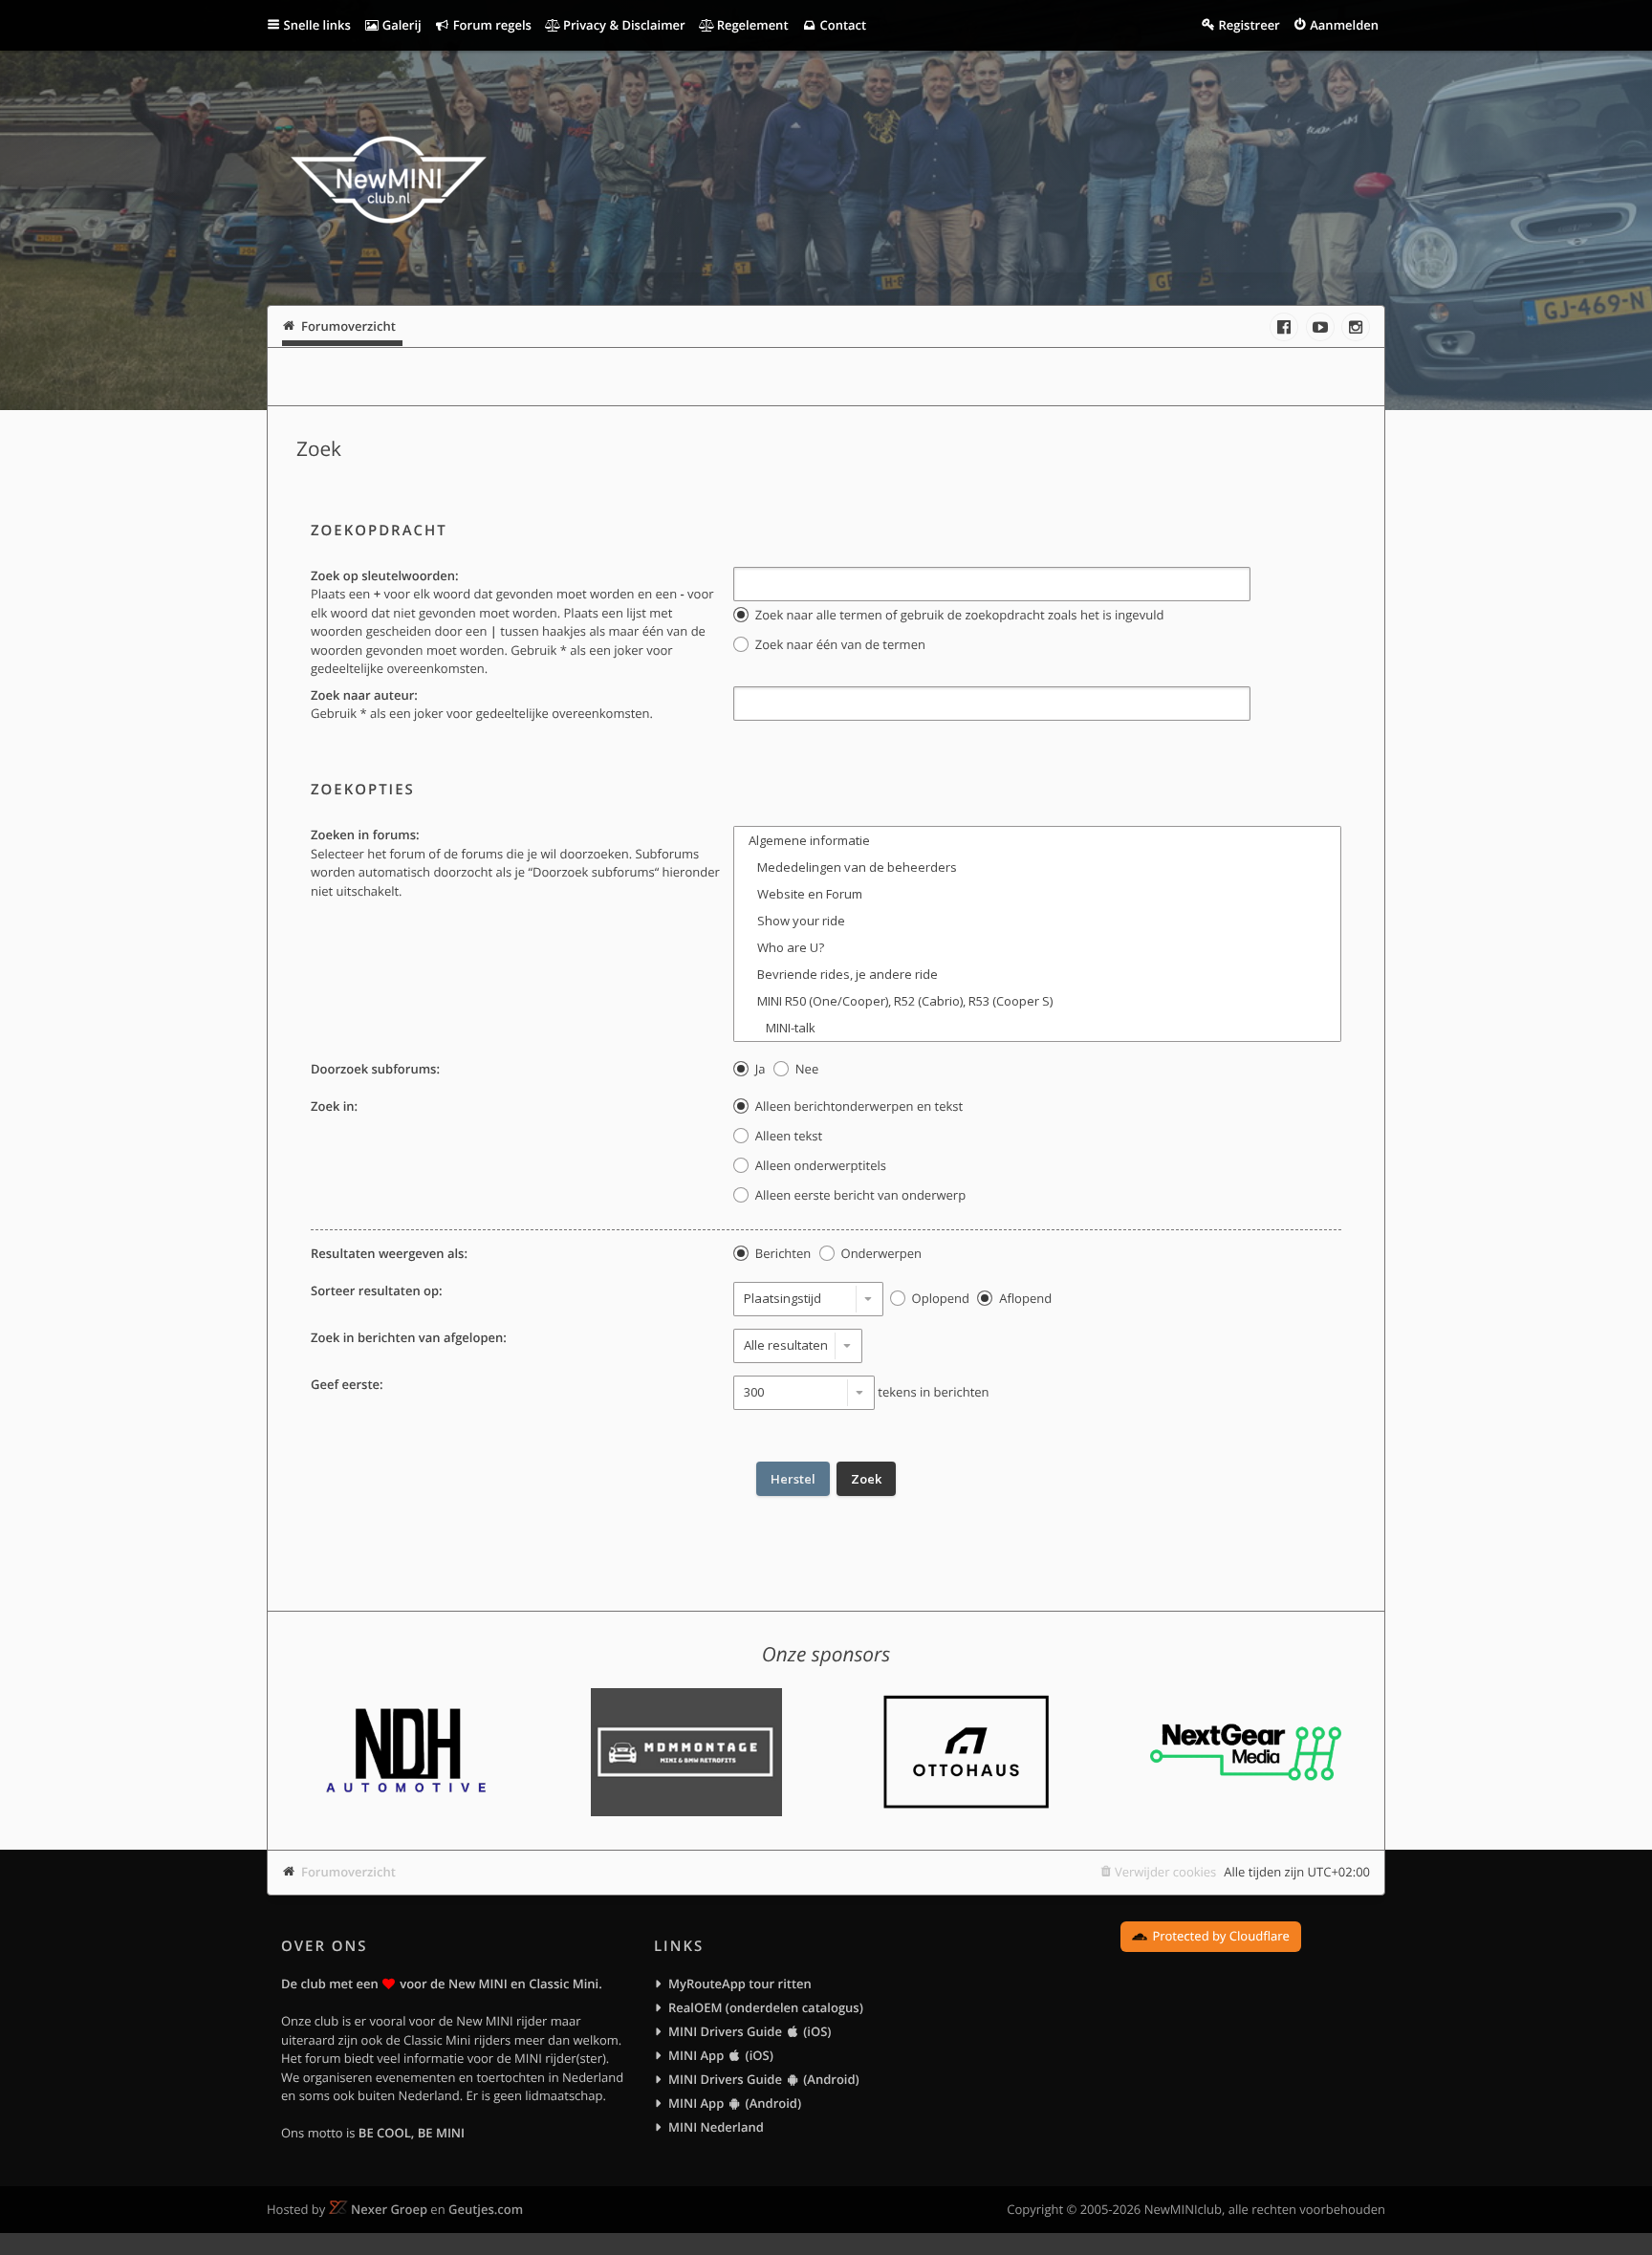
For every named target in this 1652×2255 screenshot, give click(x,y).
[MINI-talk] (1037, 1028)
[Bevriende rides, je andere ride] (1037, 974)
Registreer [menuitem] (1249, 25)
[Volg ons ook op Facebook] (1284, 327)
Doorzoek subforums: (375, 1069)
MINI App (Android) (735, 2103)
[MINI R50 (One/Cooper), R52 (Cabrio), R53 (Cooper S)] (1037, 1001)
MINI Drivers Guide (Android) (764, 2079)
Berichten (781, 1253)
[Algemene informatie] (1037, 840)
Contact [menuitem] (841, 25)
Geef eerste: (347, 1384)
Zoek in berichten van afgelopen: (409, 1337)
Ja (758, 1069)
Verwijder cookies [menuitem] (1165, 1872)
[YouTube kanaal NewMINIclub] (1320, 327)
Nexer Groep (389, 2209)
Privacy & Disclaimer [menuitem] (623, 25)
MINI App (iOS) (721, 2055)
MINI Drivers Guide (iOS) (750, 2031)
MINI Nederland (716, 2127)
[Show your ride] (1037, 921)
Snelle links (317, 25)
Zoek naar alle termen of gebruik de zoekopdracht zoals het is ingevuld (957, 615)
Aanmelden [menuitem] (1344, 25)
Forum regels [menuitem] (490, 25)
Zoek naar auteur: (364, 695)
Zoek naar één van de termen (838, 644)
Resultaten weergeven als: (389, 1253)
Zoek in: (334, 1106)
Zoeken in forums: (365, 835)
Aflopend (1024, 1298)
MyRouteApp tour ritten (740, 1984)
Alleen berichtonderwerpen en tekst (857, 1106)
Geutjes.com (486, 2209)
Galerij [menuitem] (400, 25)
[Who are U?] (1037, 947)
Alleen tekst (787, 1136)
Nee (805, 1069)
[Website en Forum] (1037, 894)
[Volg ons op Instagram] (1356, 327)
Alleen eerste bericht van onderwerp (859, 1195)
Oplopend (939, 1298)
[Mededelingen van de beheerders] (1037, 867)
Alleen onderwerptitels (818, 1165)
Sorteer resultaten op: (377, 1290)
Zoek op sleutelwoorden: (385, 575)
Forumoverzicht (348, 1872)
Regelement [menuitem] (750, 25)
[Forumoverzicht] (389, 183)
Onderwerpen (880, 1253)
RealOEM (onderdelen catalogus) (766, 2007)
